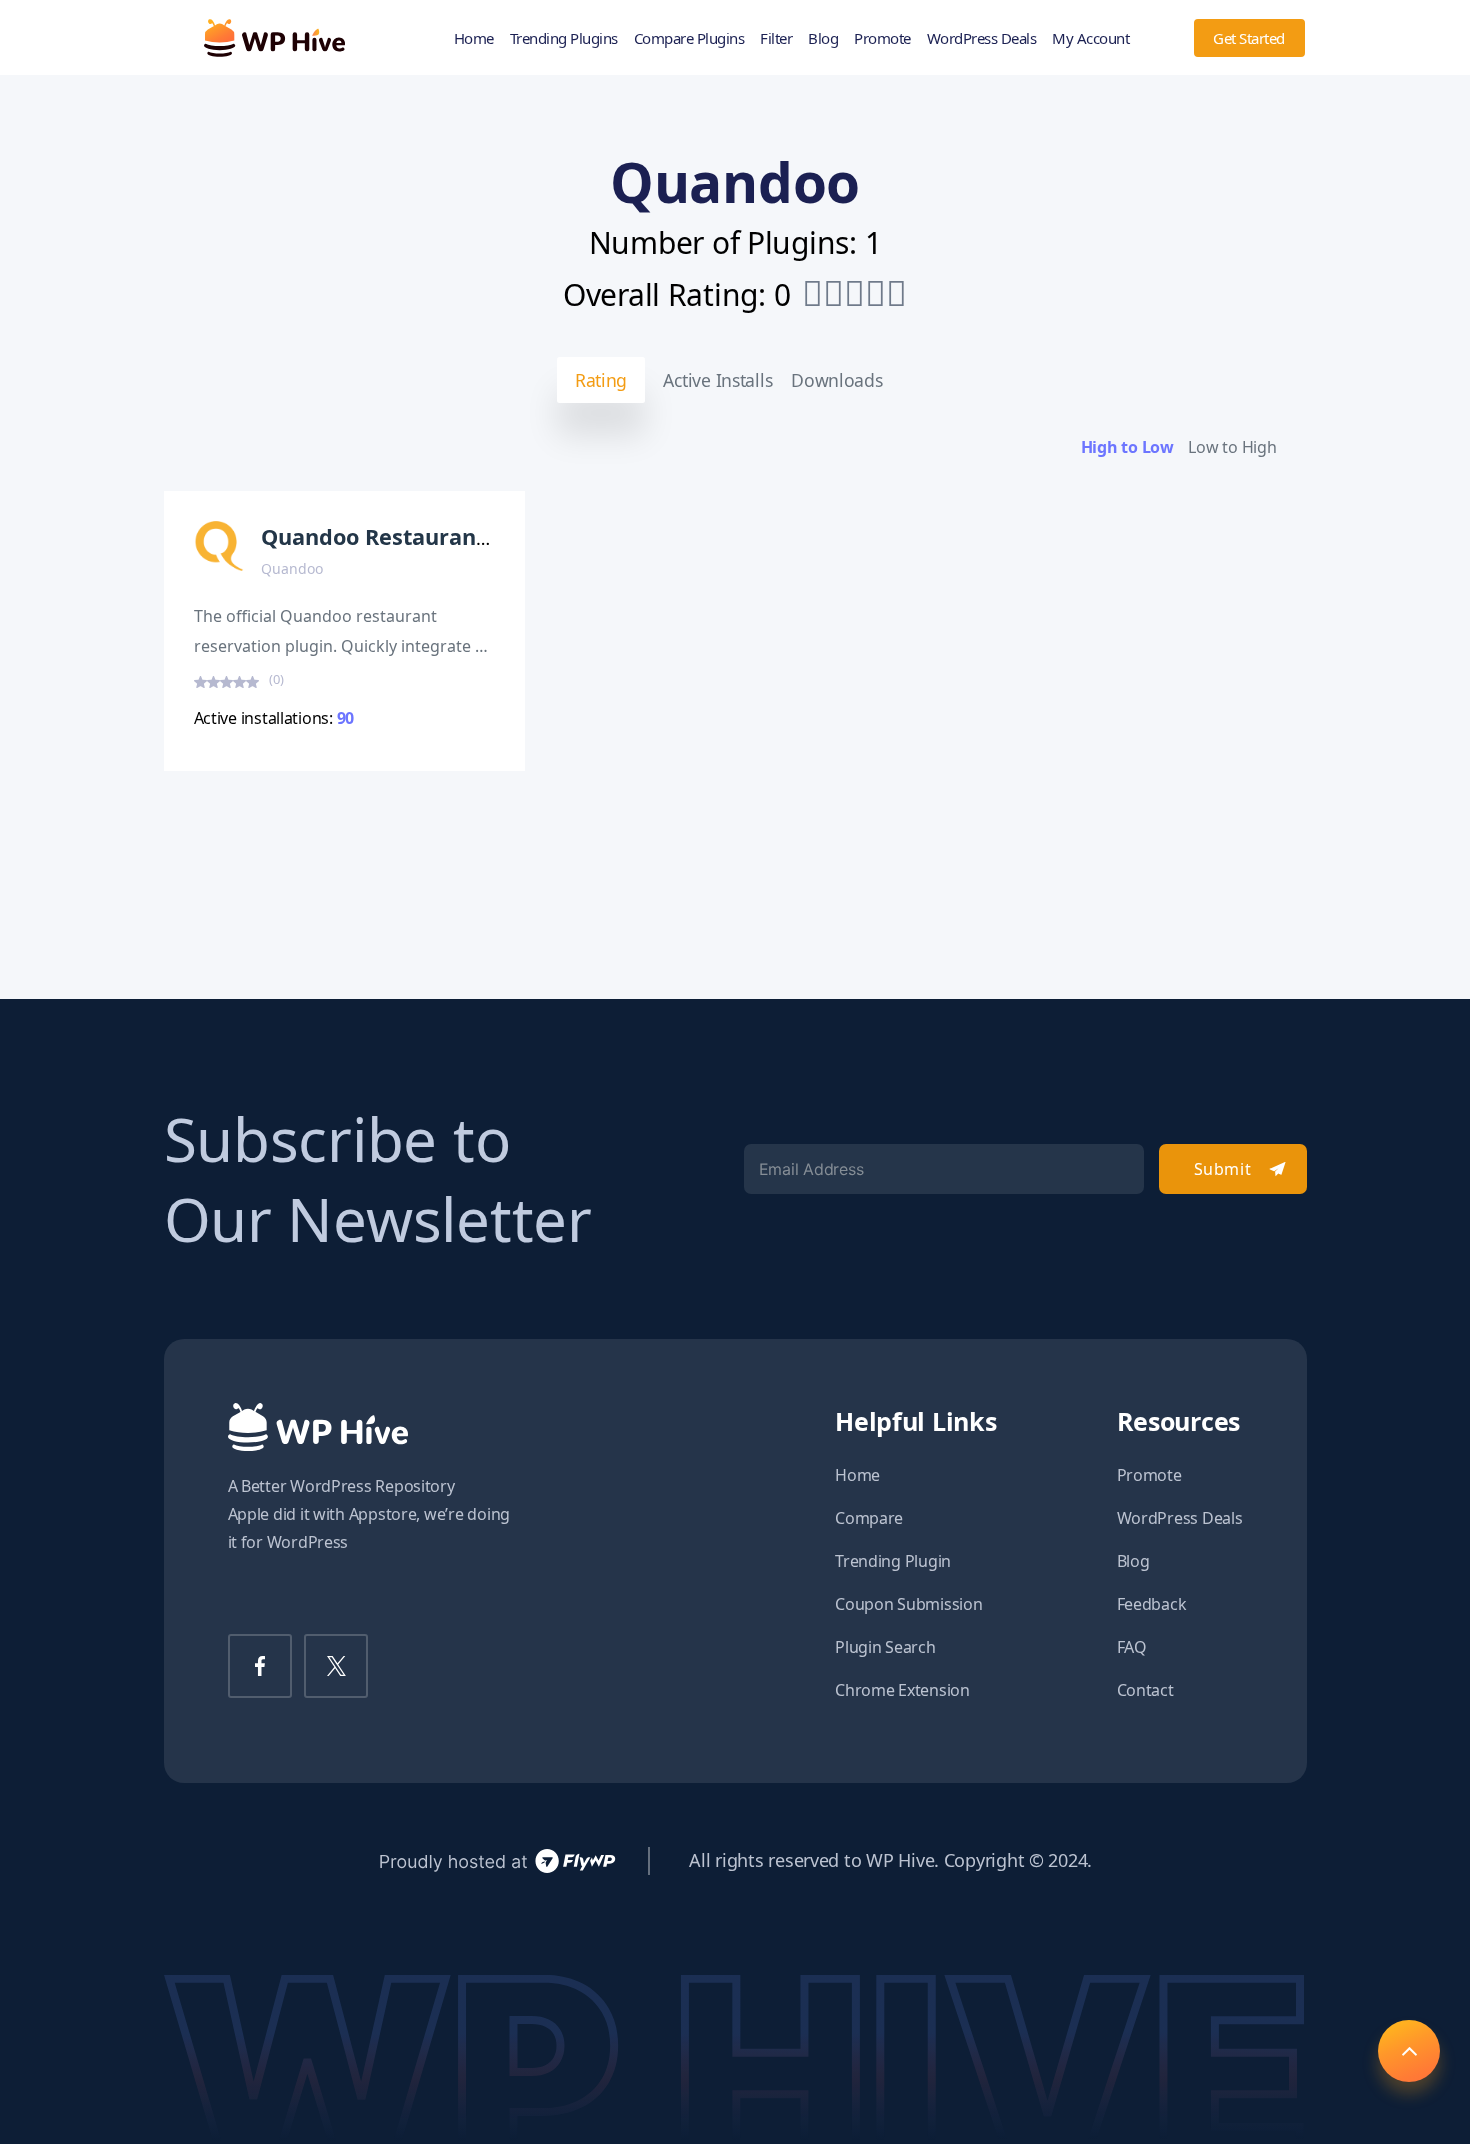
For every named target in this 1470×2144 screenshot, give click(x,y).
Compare (869, 1518)
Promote (882, 38)
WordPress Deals (982, 38)
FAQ (1132, 1647)
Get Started (1249, 38)
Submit (1222, 1169)
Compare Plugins (689, 38)
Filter (776, 38)
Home (474, 38)
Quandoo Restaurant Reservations (446, 536)
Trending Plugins (564, 38)
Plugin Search (885, 1647)
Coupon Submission (908, 1604)
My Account (1090, 38)
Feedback (1152, 1604)
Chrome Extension (902, 1690)
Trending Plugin (893, 1561)
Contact (1145, 1690)
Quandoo (292, 568)
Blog (823, 38)
